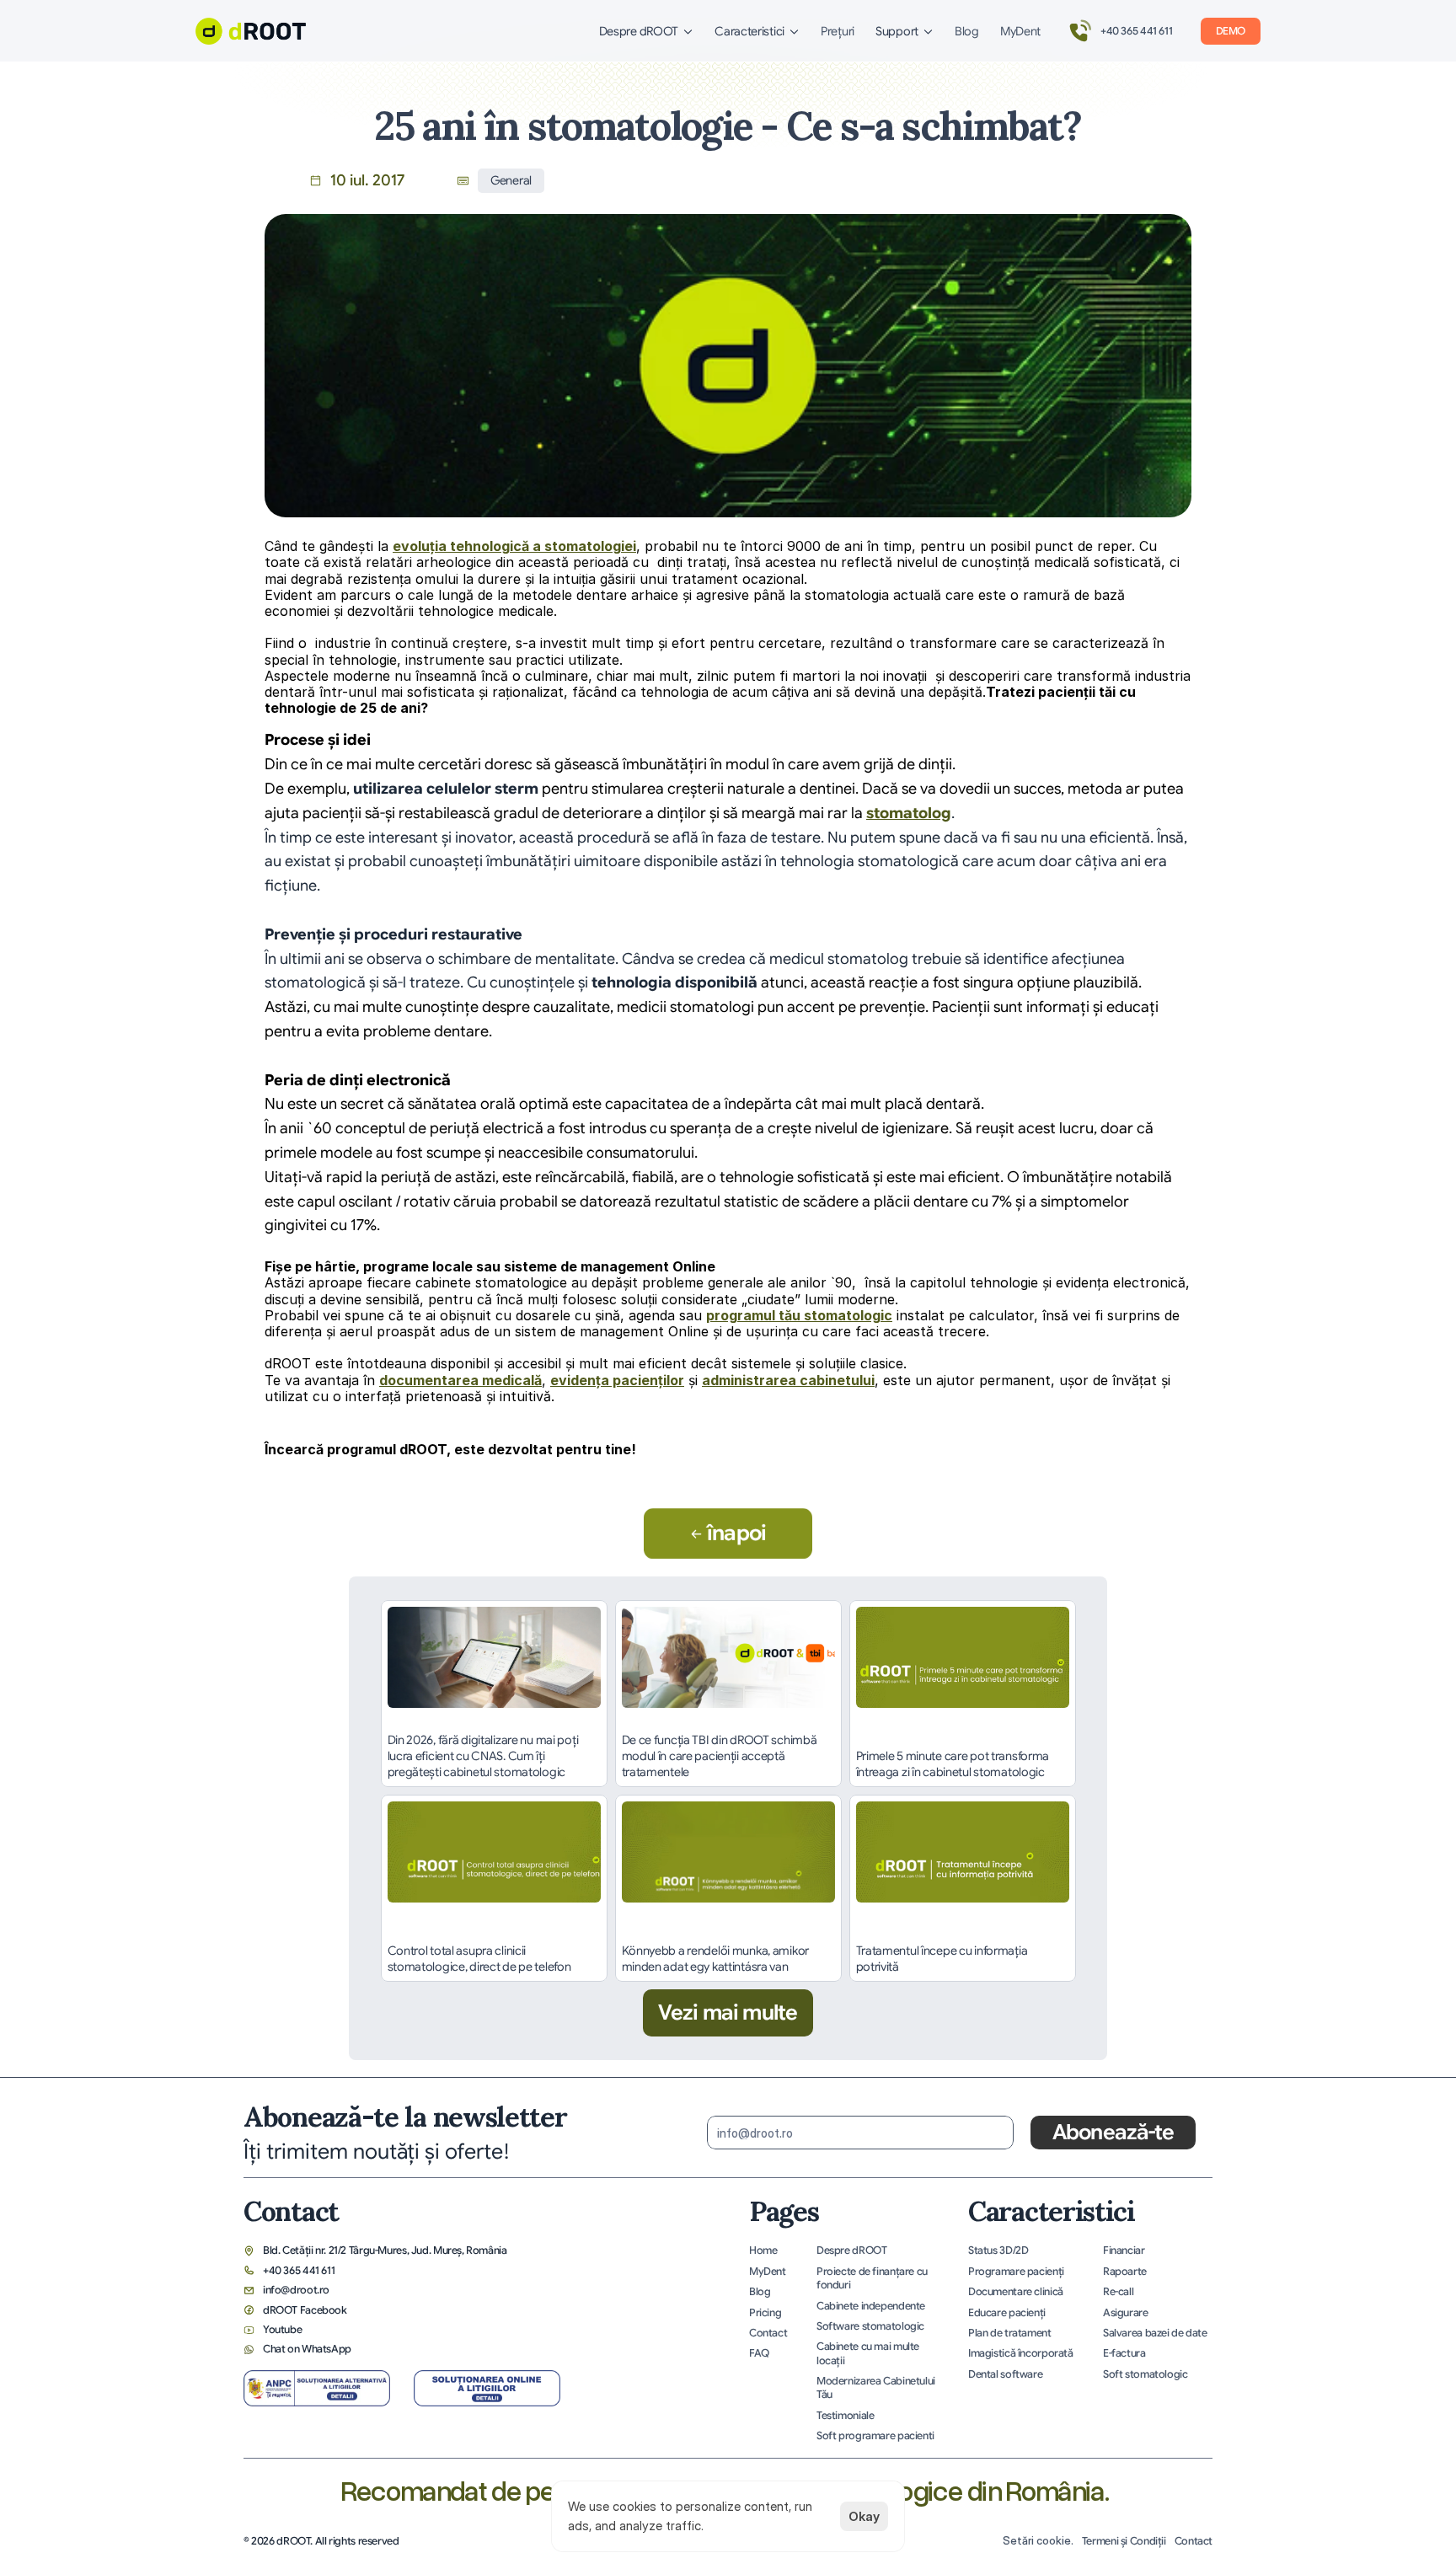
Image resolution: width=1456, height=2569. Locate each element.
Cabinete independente (871, 2306)
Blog (967, 31)
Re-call (1118, 2292)
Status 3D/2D (998, 2251)
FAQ (759, 2353)
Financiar (1124, 2251)
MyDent (1020, 31)
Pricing (765, 2313)
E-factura (1124, 2353)
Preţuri (838, 31)
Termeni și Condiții (1124, 2541)
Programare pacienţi (1016, 2272)
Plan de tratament (1010, 2333)
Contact (768, 2333)
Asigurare (1126, 2313)
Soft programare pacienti (875, 2436)
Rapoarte (1125, 2272)
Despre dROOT (851, 2251)
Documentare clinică (1016, 2292)
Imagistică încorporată (1021, 2353)
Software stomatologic (870, 2326)
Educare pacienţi (1007, 2313)
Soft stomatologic (1146, 2374)
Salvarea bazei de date (1155, 2333)
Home (763, 2251)
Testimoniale (845, 2416)
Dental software (1005, 2374)
